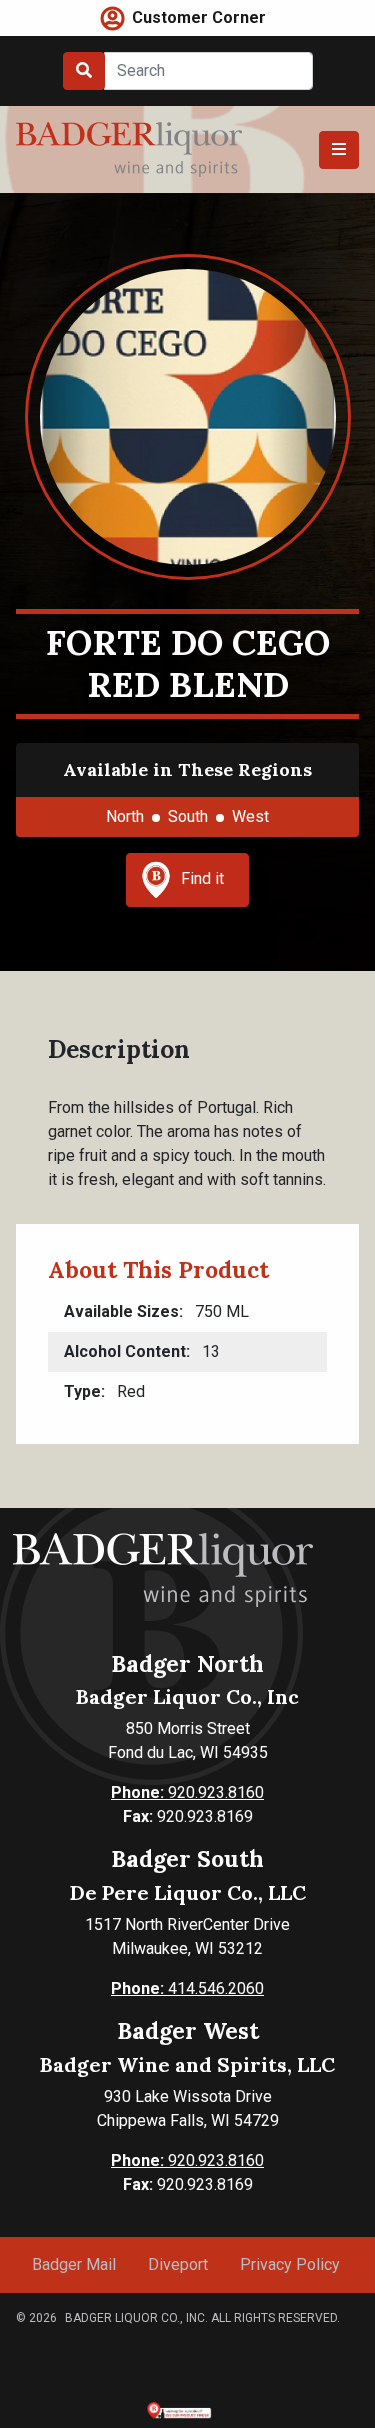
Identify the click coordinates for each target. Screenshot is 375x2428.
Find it (202, 878)
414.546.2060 (187, 1988)
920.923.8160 (187, 1792)
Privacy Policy (290, 2264)
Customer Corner (199, 17)
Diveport (178, 2264)
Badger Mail (74, 2264)
